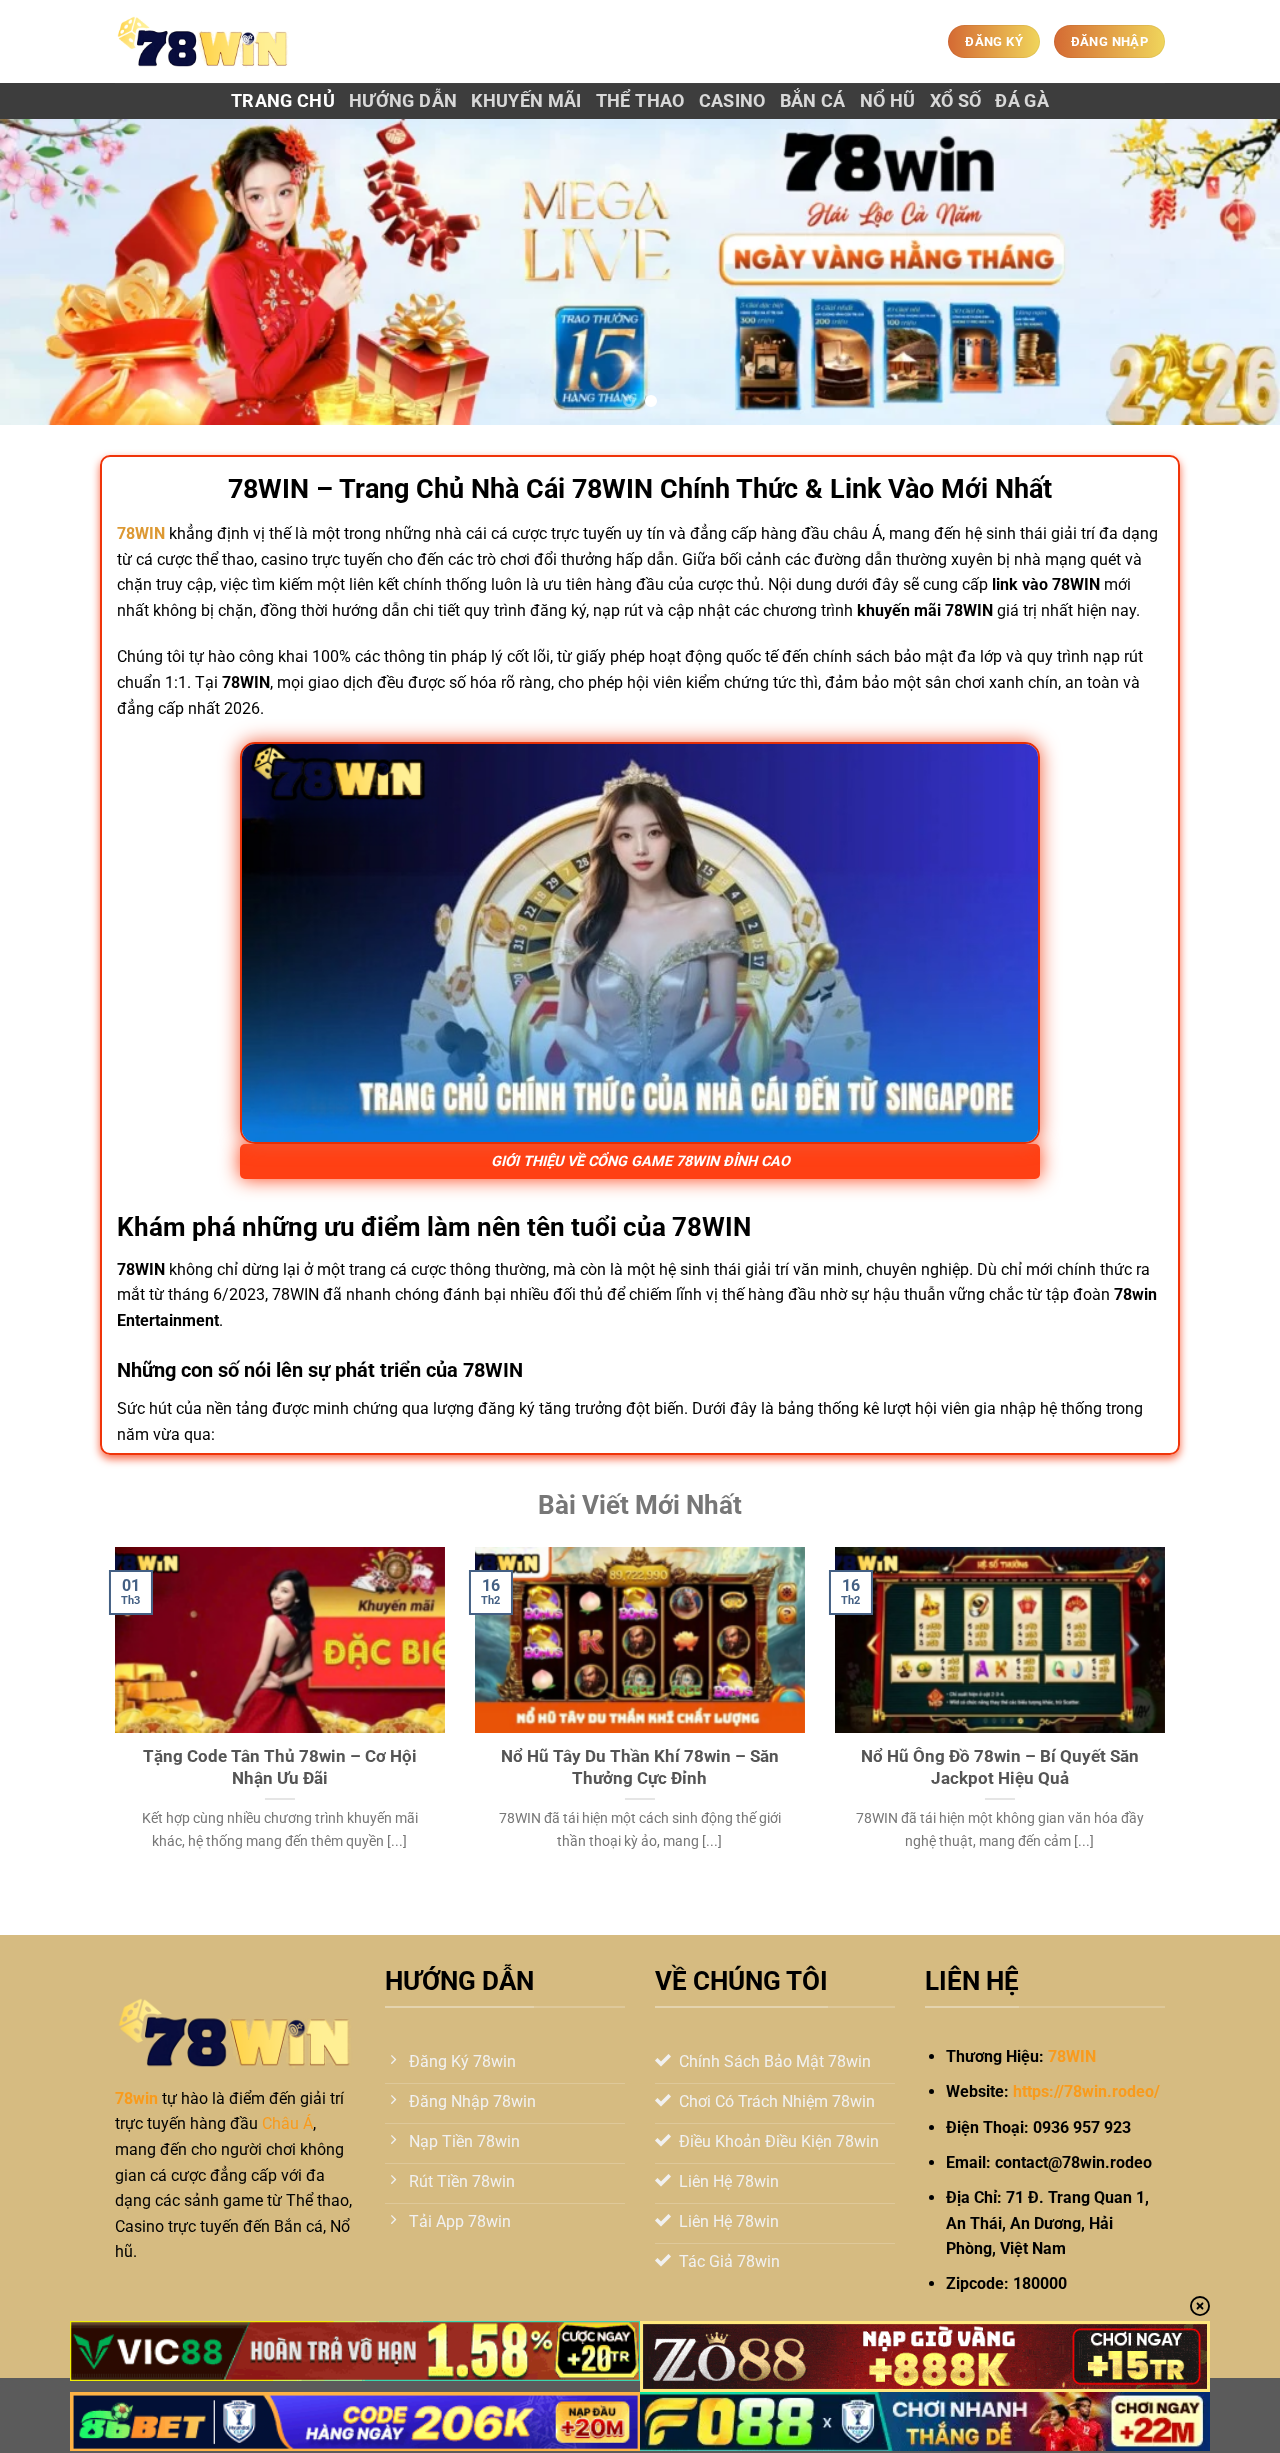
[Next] (1229, 272)
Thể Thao (640, 101)
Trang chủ (283, 101)
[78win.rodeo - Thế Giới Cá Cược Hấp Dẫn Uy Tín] (203, 41)
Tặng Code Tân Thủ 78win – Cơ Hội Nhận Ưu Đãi (280, 1767)
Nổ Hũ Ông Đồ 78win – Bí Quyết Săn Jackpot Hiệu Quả (1000, 1767)
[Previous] (51, 272)
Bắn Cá (813, 101)
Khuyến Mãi (526, 101)
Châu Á (287, 2123)
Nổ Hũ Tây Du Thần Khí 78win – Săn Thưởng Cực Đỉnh (640, 1767)
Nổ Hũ (888, 101)
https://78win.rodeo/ (1086, 2091)
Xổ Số (956, 101)
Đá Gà (1022, 101)
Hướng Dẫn (403, 101)
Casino (732, 101)
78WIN (1072, 2056)
